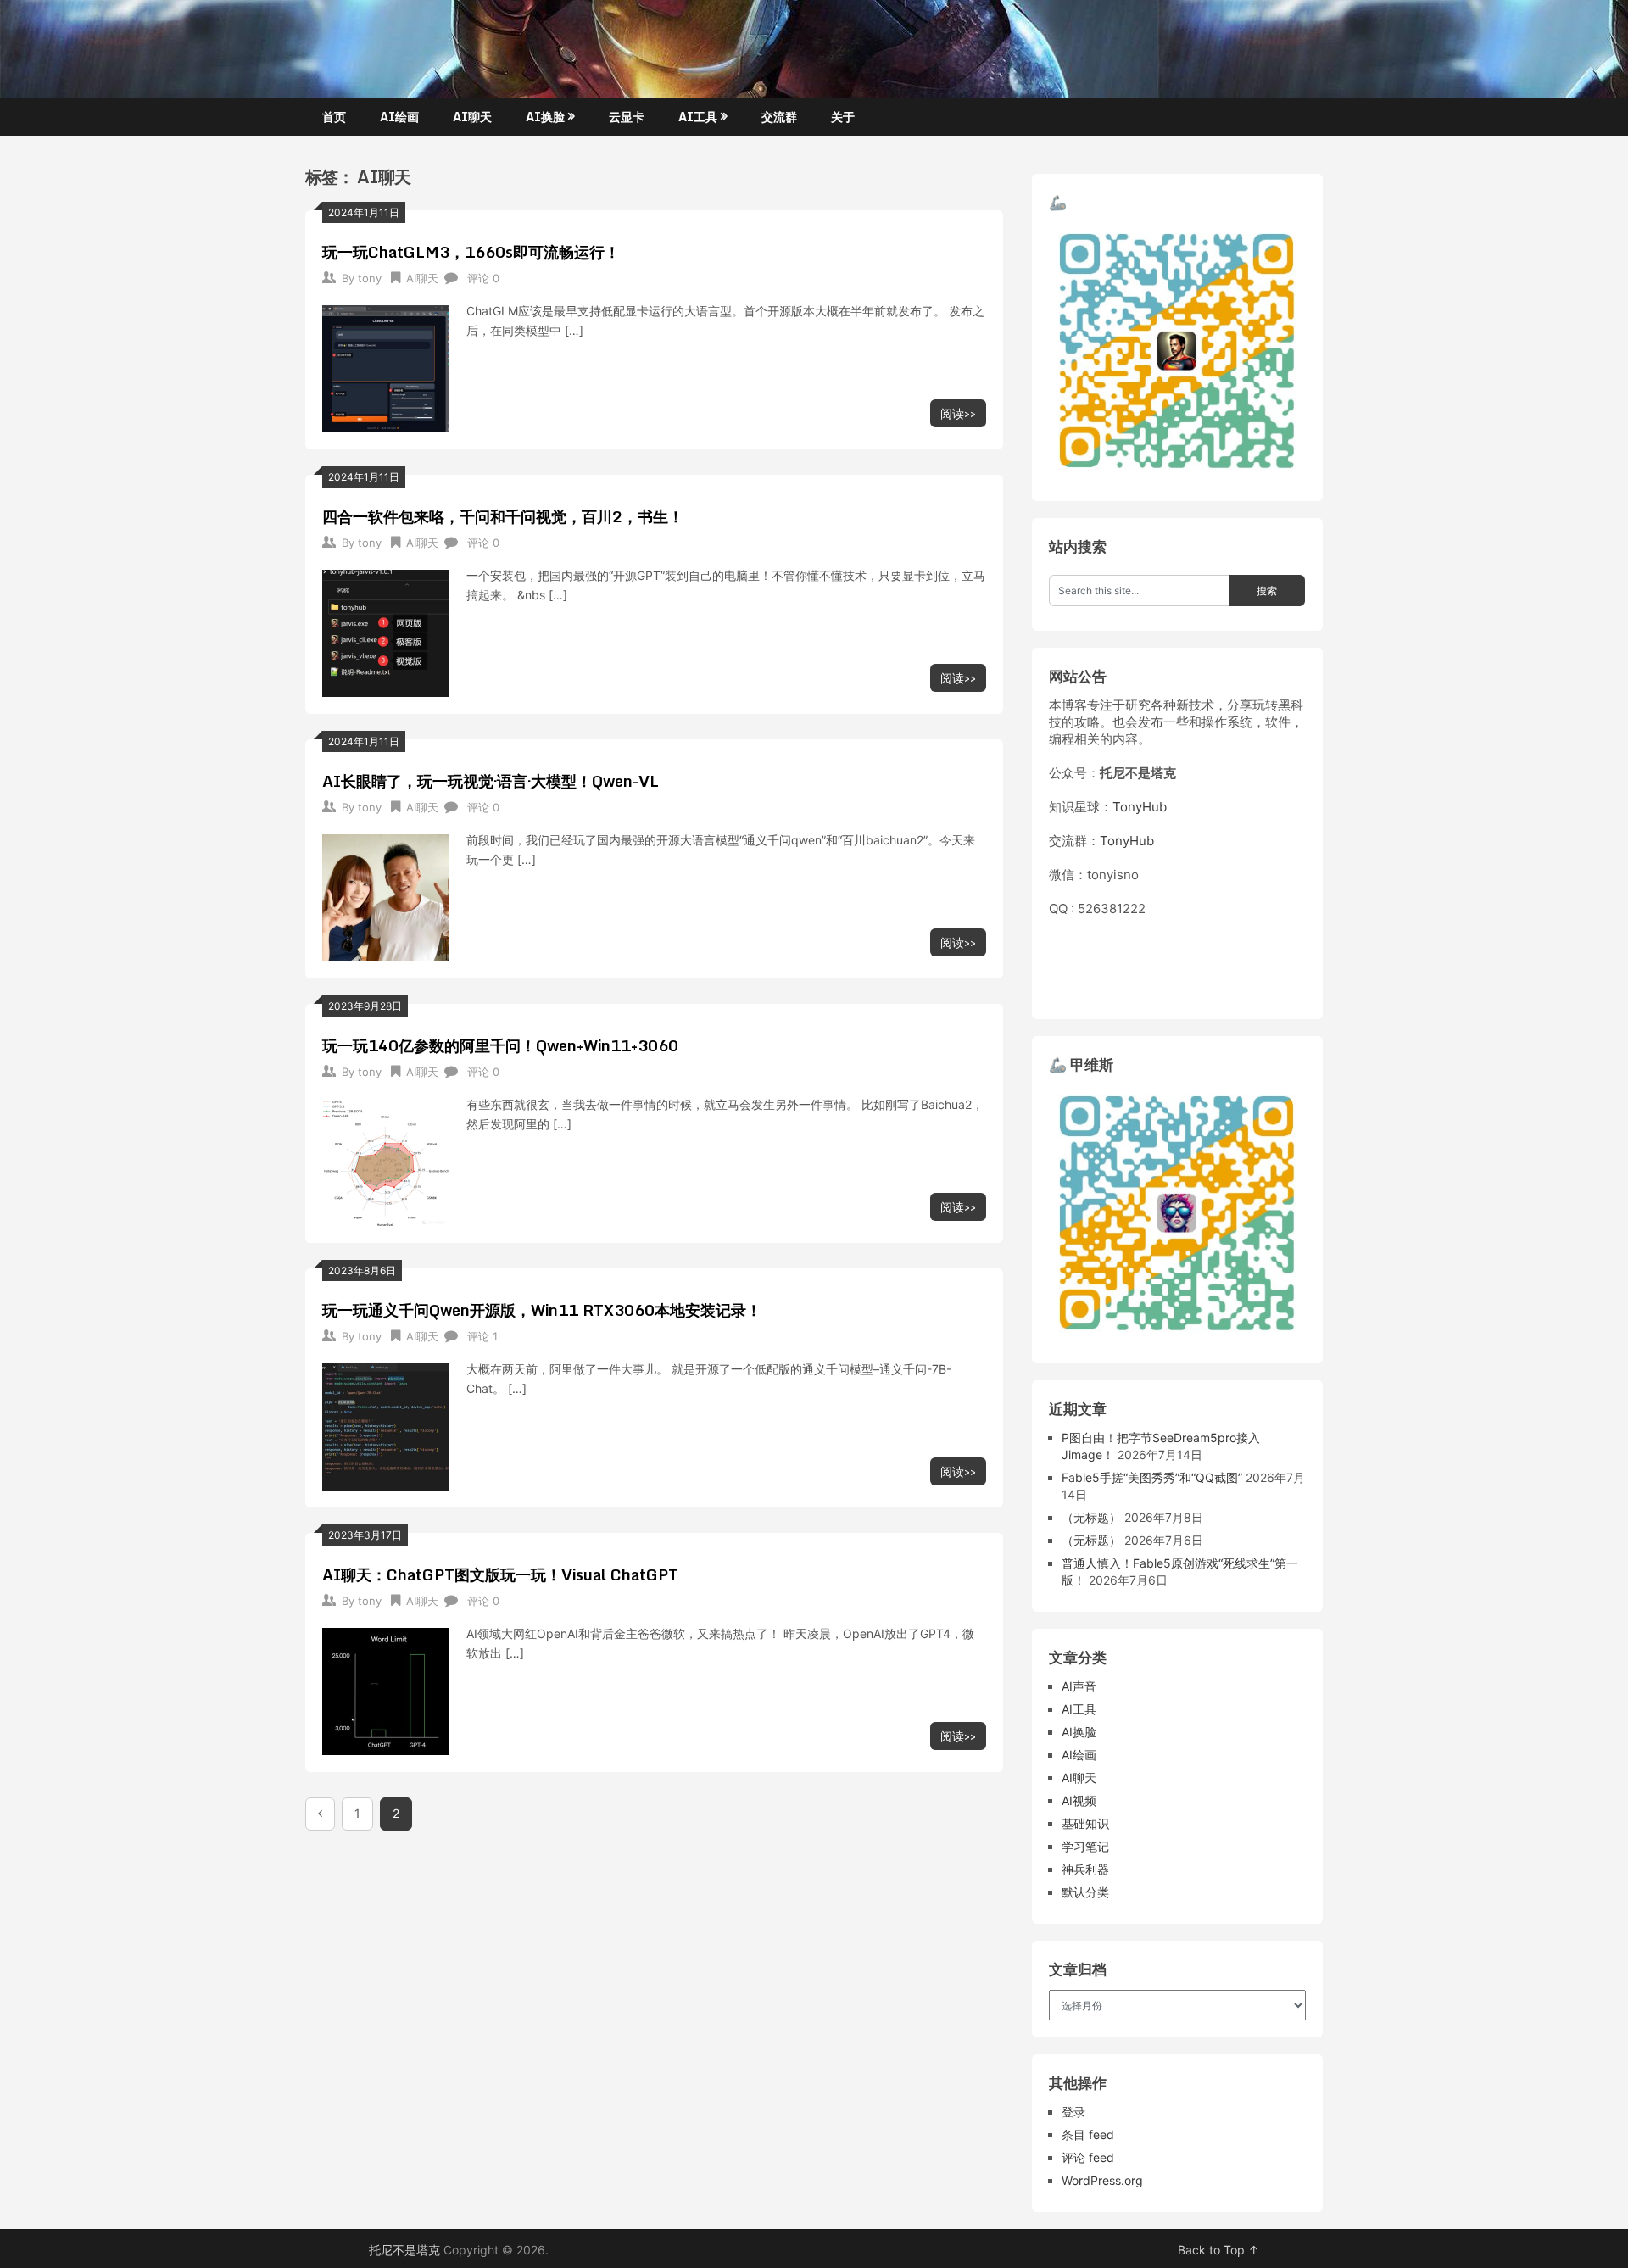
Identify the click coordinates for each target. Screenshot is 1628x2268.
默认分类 (1085, 1892)
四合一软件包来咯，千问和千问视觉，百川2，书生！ (503, 516)
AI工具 (698, 117)
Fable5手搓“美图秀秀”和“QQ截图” (1152, 1477)
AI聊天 (472, 117)
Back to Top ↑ (1218, 2250)
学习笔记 (1085, 1846)
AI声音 (1079, 1686)
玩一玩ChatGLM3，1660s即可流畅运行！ (471, 252)
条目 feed (1088, 2134)
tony (370, 278)
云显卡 (627, 117)
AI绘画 (399, 117)
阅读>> (958, 413)
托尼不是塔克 (404, 2250)
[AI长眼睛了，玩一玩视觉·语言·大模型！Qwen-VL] (386, 896)
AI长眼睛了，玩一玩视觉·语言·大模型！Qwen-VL (491, 781)
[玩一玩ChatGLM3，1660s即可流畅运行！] (386, 367)
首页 (334, 117)
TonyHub (1140, 807)
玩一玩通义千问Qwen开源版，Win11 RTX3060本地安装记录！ (542, 1310)
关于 (843, 117)
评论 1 (482, 1336)
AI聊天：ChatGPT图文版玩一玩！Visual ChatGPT (500, 1574)
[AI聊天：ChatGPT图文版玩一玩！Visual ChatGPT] (386, 1689)
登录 (1073, 2112)
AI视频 (1079, 1800)
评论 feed (1088, 2157)
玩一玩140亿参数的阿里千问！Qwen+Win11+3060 (500, 1045)
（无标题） (1091, 1517)
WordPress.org (1102, 2180)
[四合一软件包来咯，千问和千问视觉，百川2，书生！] (386, 631)
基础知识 (1085, 1823)
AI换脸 (545, 117)
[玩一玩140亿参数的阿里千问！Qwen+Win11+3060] (386, 1160)
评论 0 (483, 278)
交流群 (779, 117)
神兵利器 (1085, 1869)
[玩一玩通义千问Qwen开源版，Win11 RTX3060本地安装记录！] (386, 1425)
